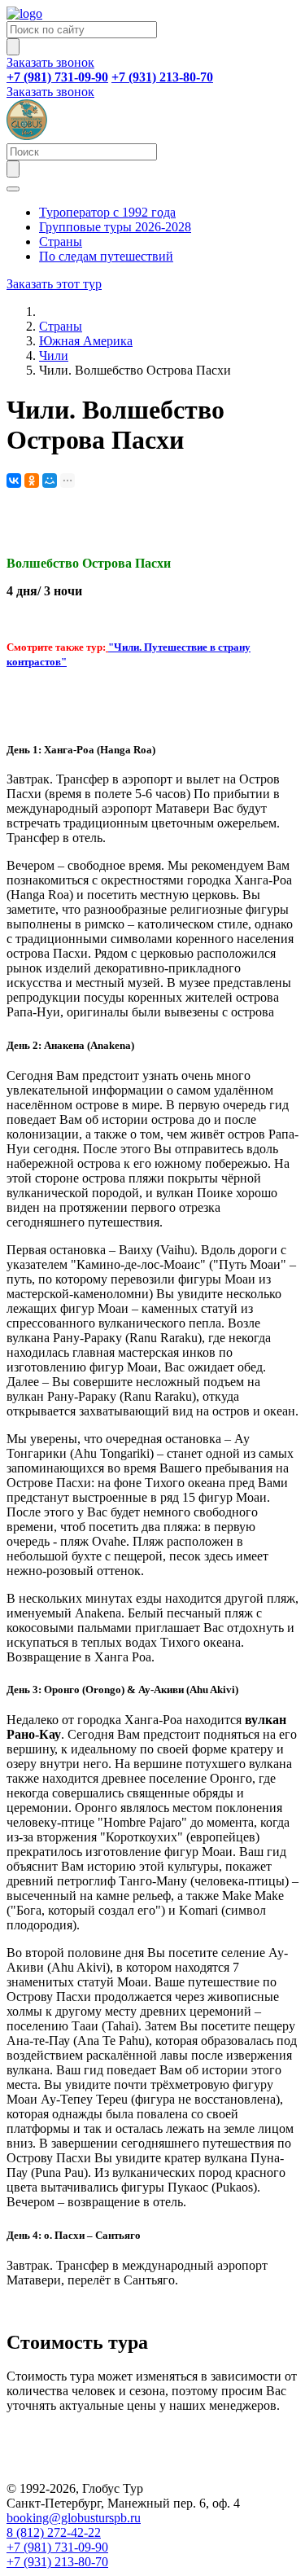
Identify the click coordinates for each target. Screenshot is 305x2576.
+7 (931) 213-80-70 (57, 2562)
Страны (61, 241)
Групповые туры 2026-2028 (115, 227)
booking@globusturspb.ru (74, 2518)
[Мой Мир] (50, 481)
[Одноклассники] (32, 481)
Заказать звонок (50, 62)
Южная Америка (86, 341)
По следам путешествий (106, 256)
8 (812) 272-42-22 (54, 2532)
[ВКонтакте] (14, 481)
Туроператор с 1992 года (107, 212)
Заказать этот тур (54, 284)
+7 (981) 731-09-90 (57, 2547)
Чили (54, 355)
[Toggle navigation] (13, 189)
